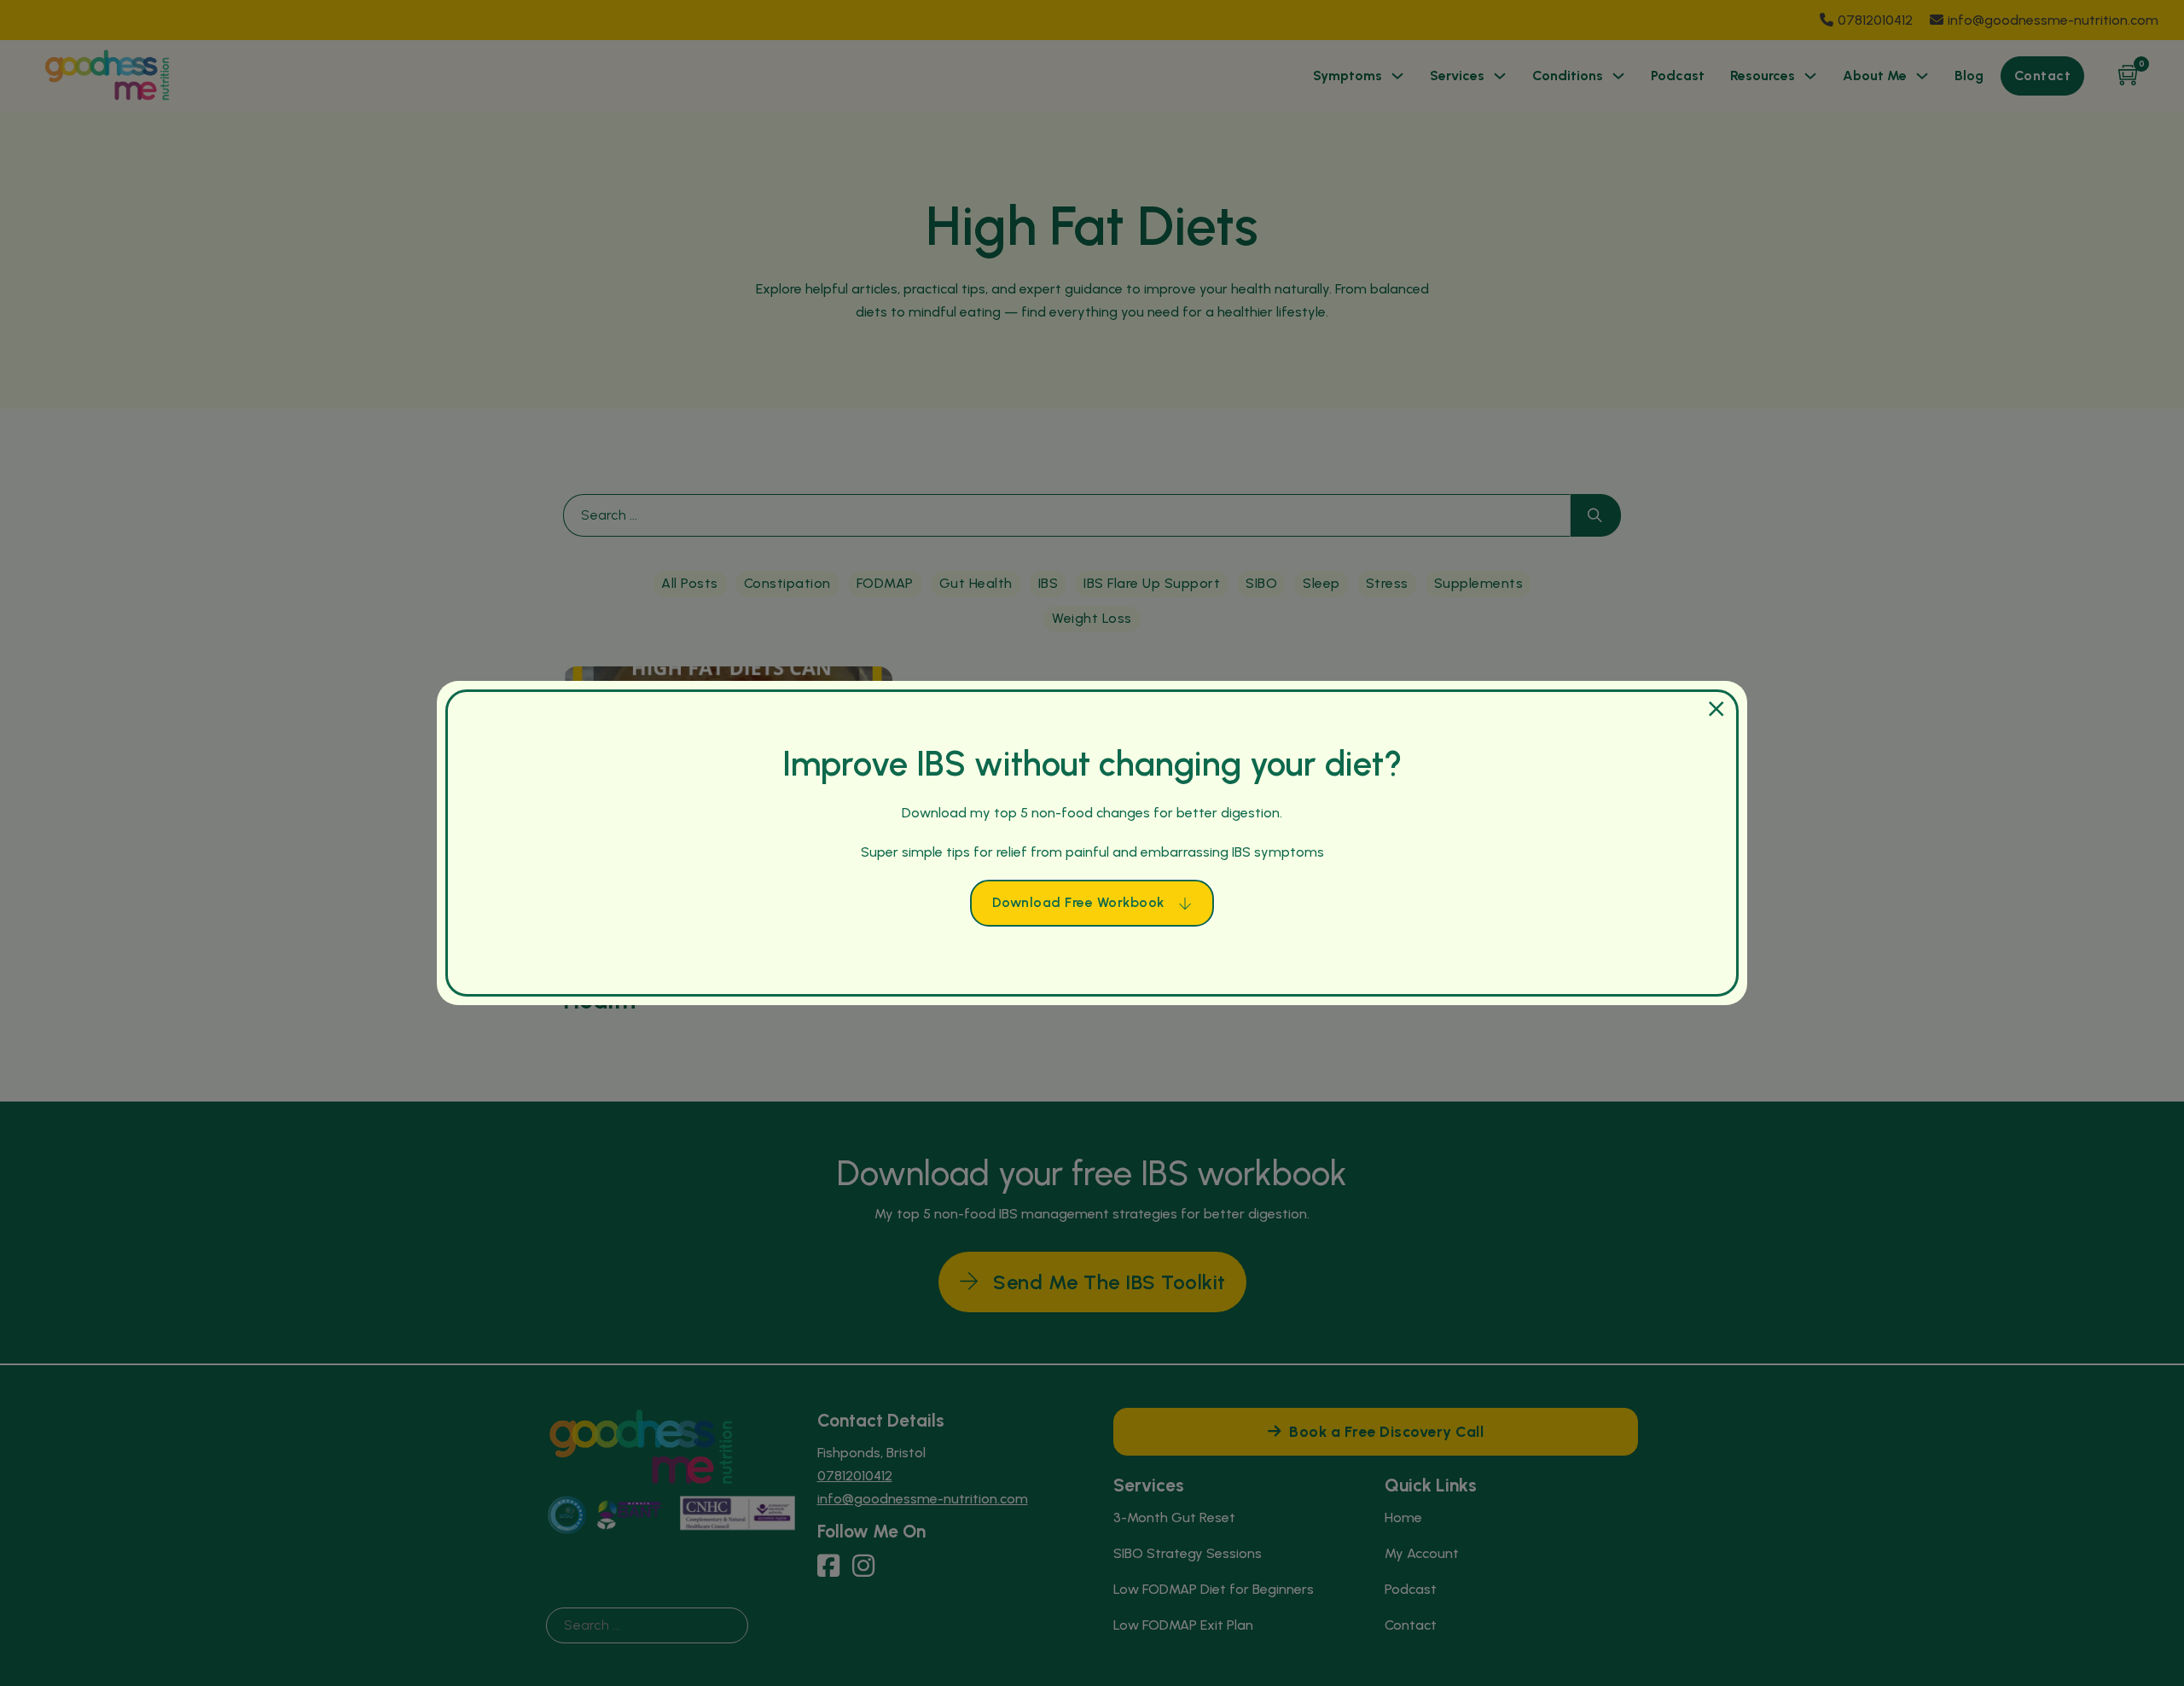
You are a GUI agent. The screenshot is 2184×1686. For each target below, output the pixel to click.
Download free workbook (1078, 902)
